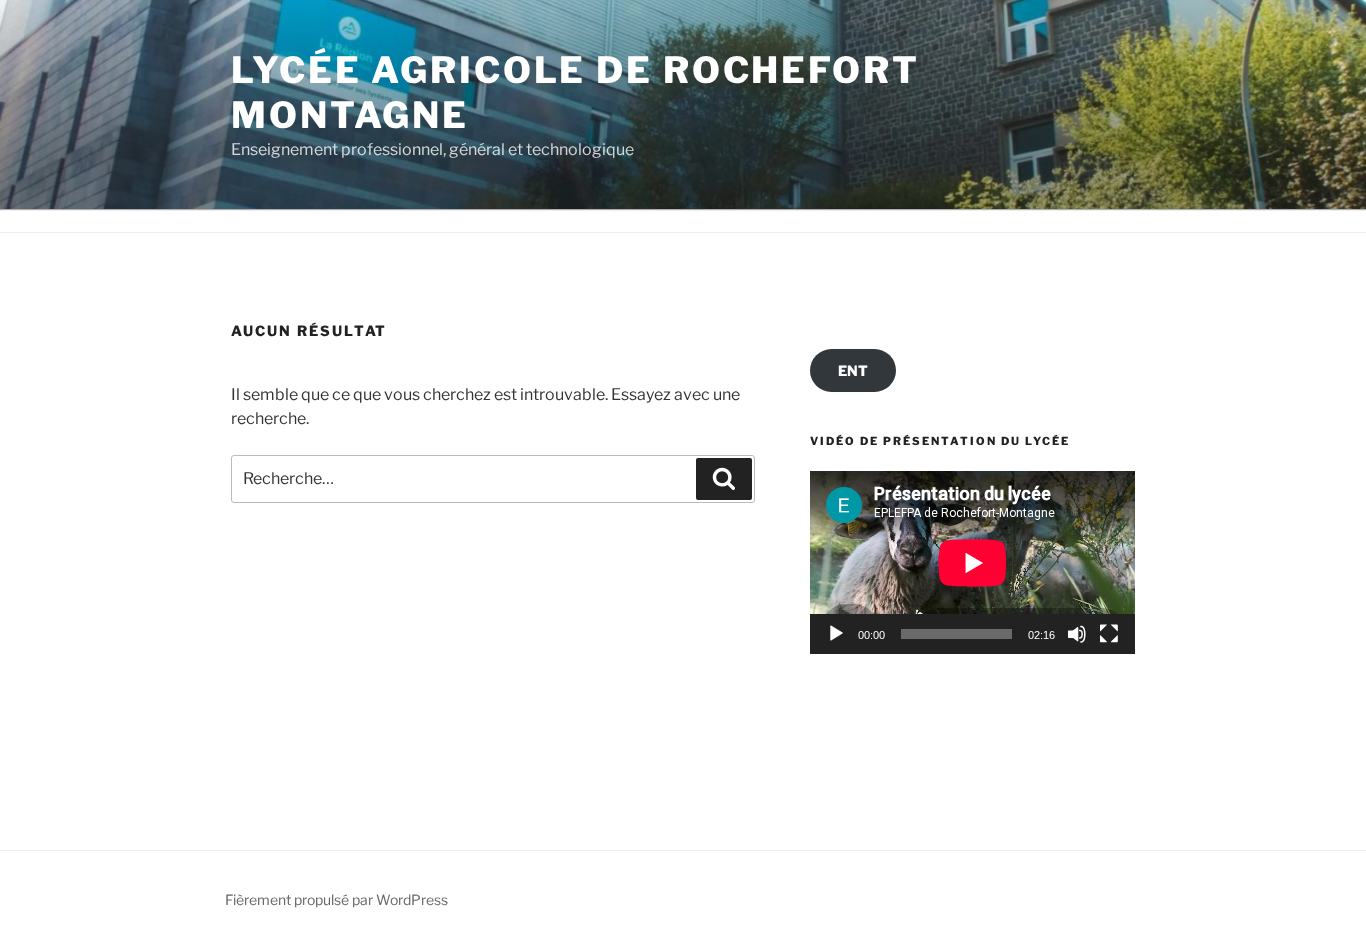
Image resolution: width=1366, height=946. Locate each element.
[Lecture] (836, 634)
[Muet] (1077, 634)
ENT (853, 370)
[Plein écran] (1109, 634)
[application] (972, 562)
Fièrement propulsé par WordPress (336, 899)
